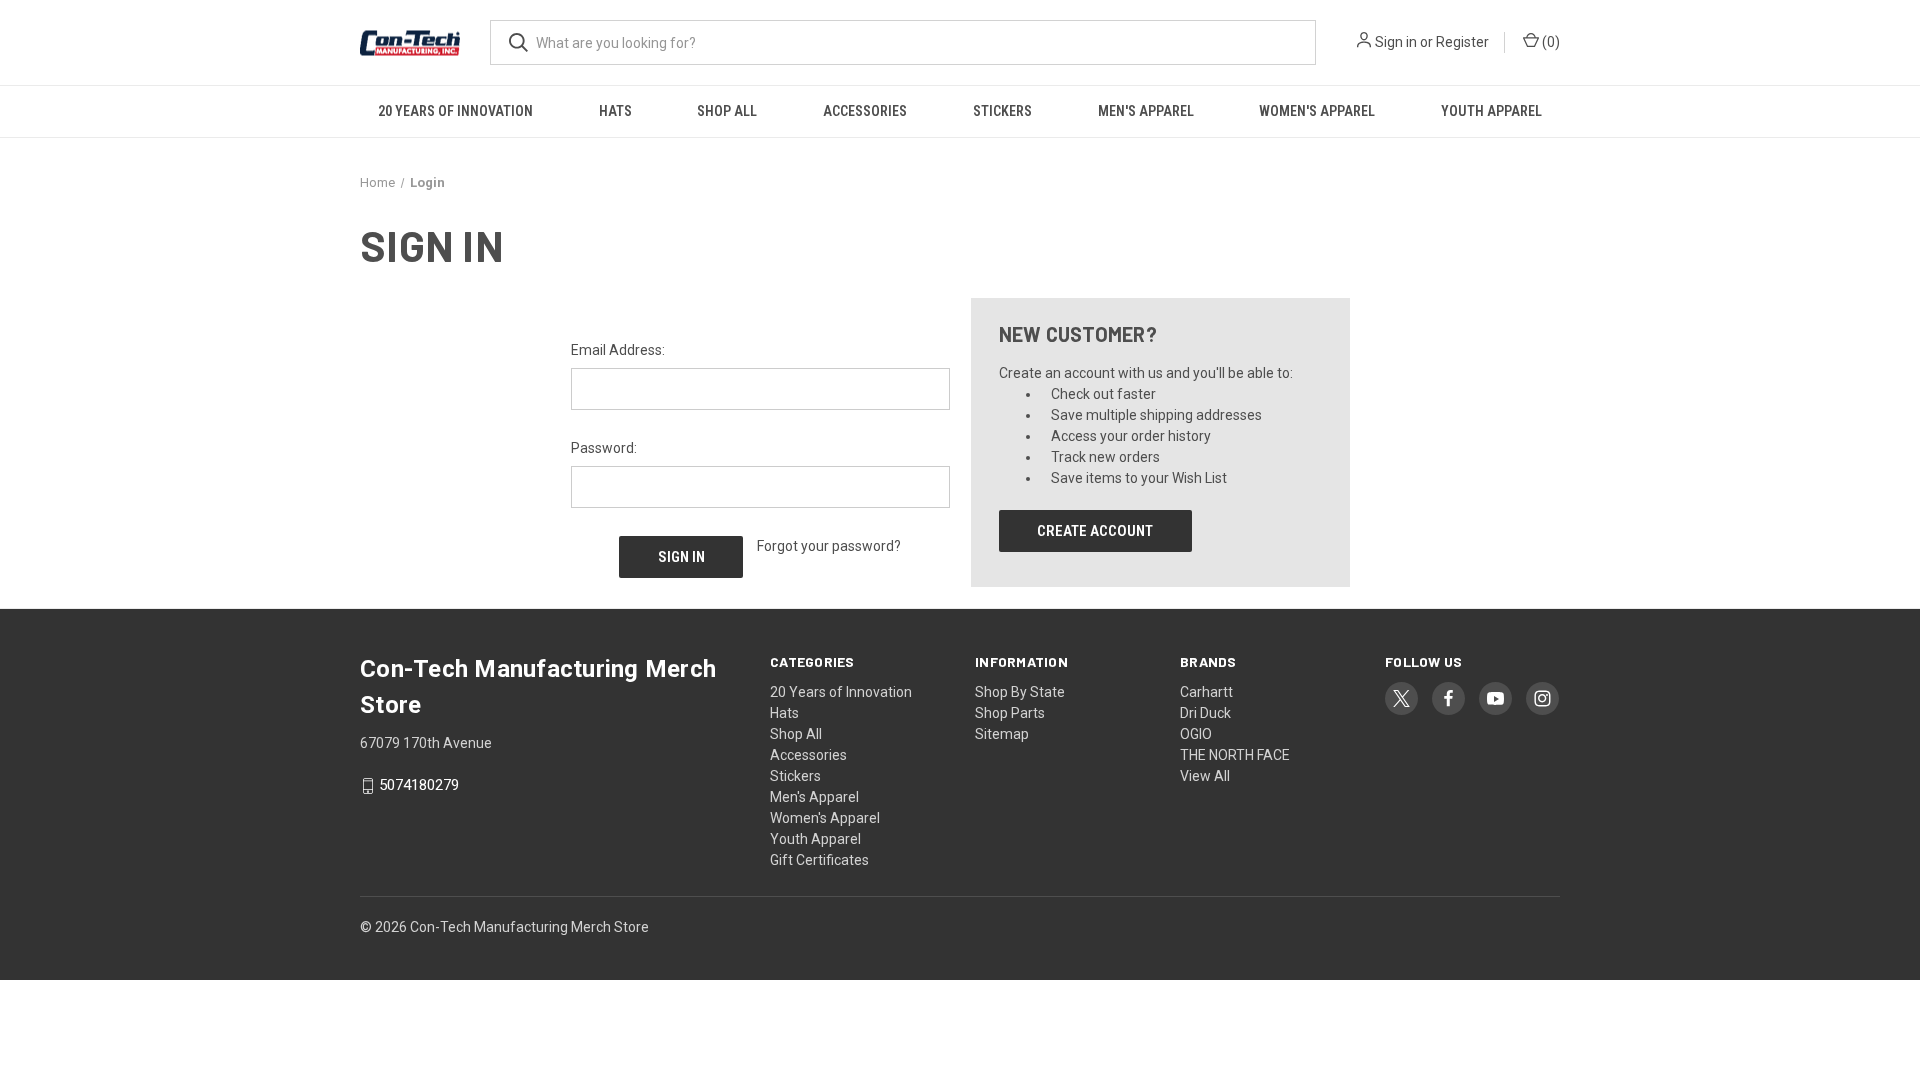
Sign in (1396, 42)
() (1549, 42)
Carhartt (1206, 692)
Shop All (727, 111)
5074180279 (419, 786)
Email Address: (618, 350)
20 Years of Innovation (455, 111)
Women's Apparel (1317, 111)
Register (1462, 42)
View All (1205, 776)
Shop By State (1020, 692)
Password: (604, 448)
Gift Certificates (819, 860)
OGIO (1196, 734)
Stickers (1002, 111)
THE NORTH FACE (1235, 755)
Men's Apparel (1146, 111)
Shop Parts (1010, 713)
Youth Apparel (1491, 111)
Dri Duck (1205, 713)
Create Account (1095, 531)
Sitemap (1002, 734)
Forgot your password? (829, 546)
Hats (615, 111)
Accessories (865, 111)
